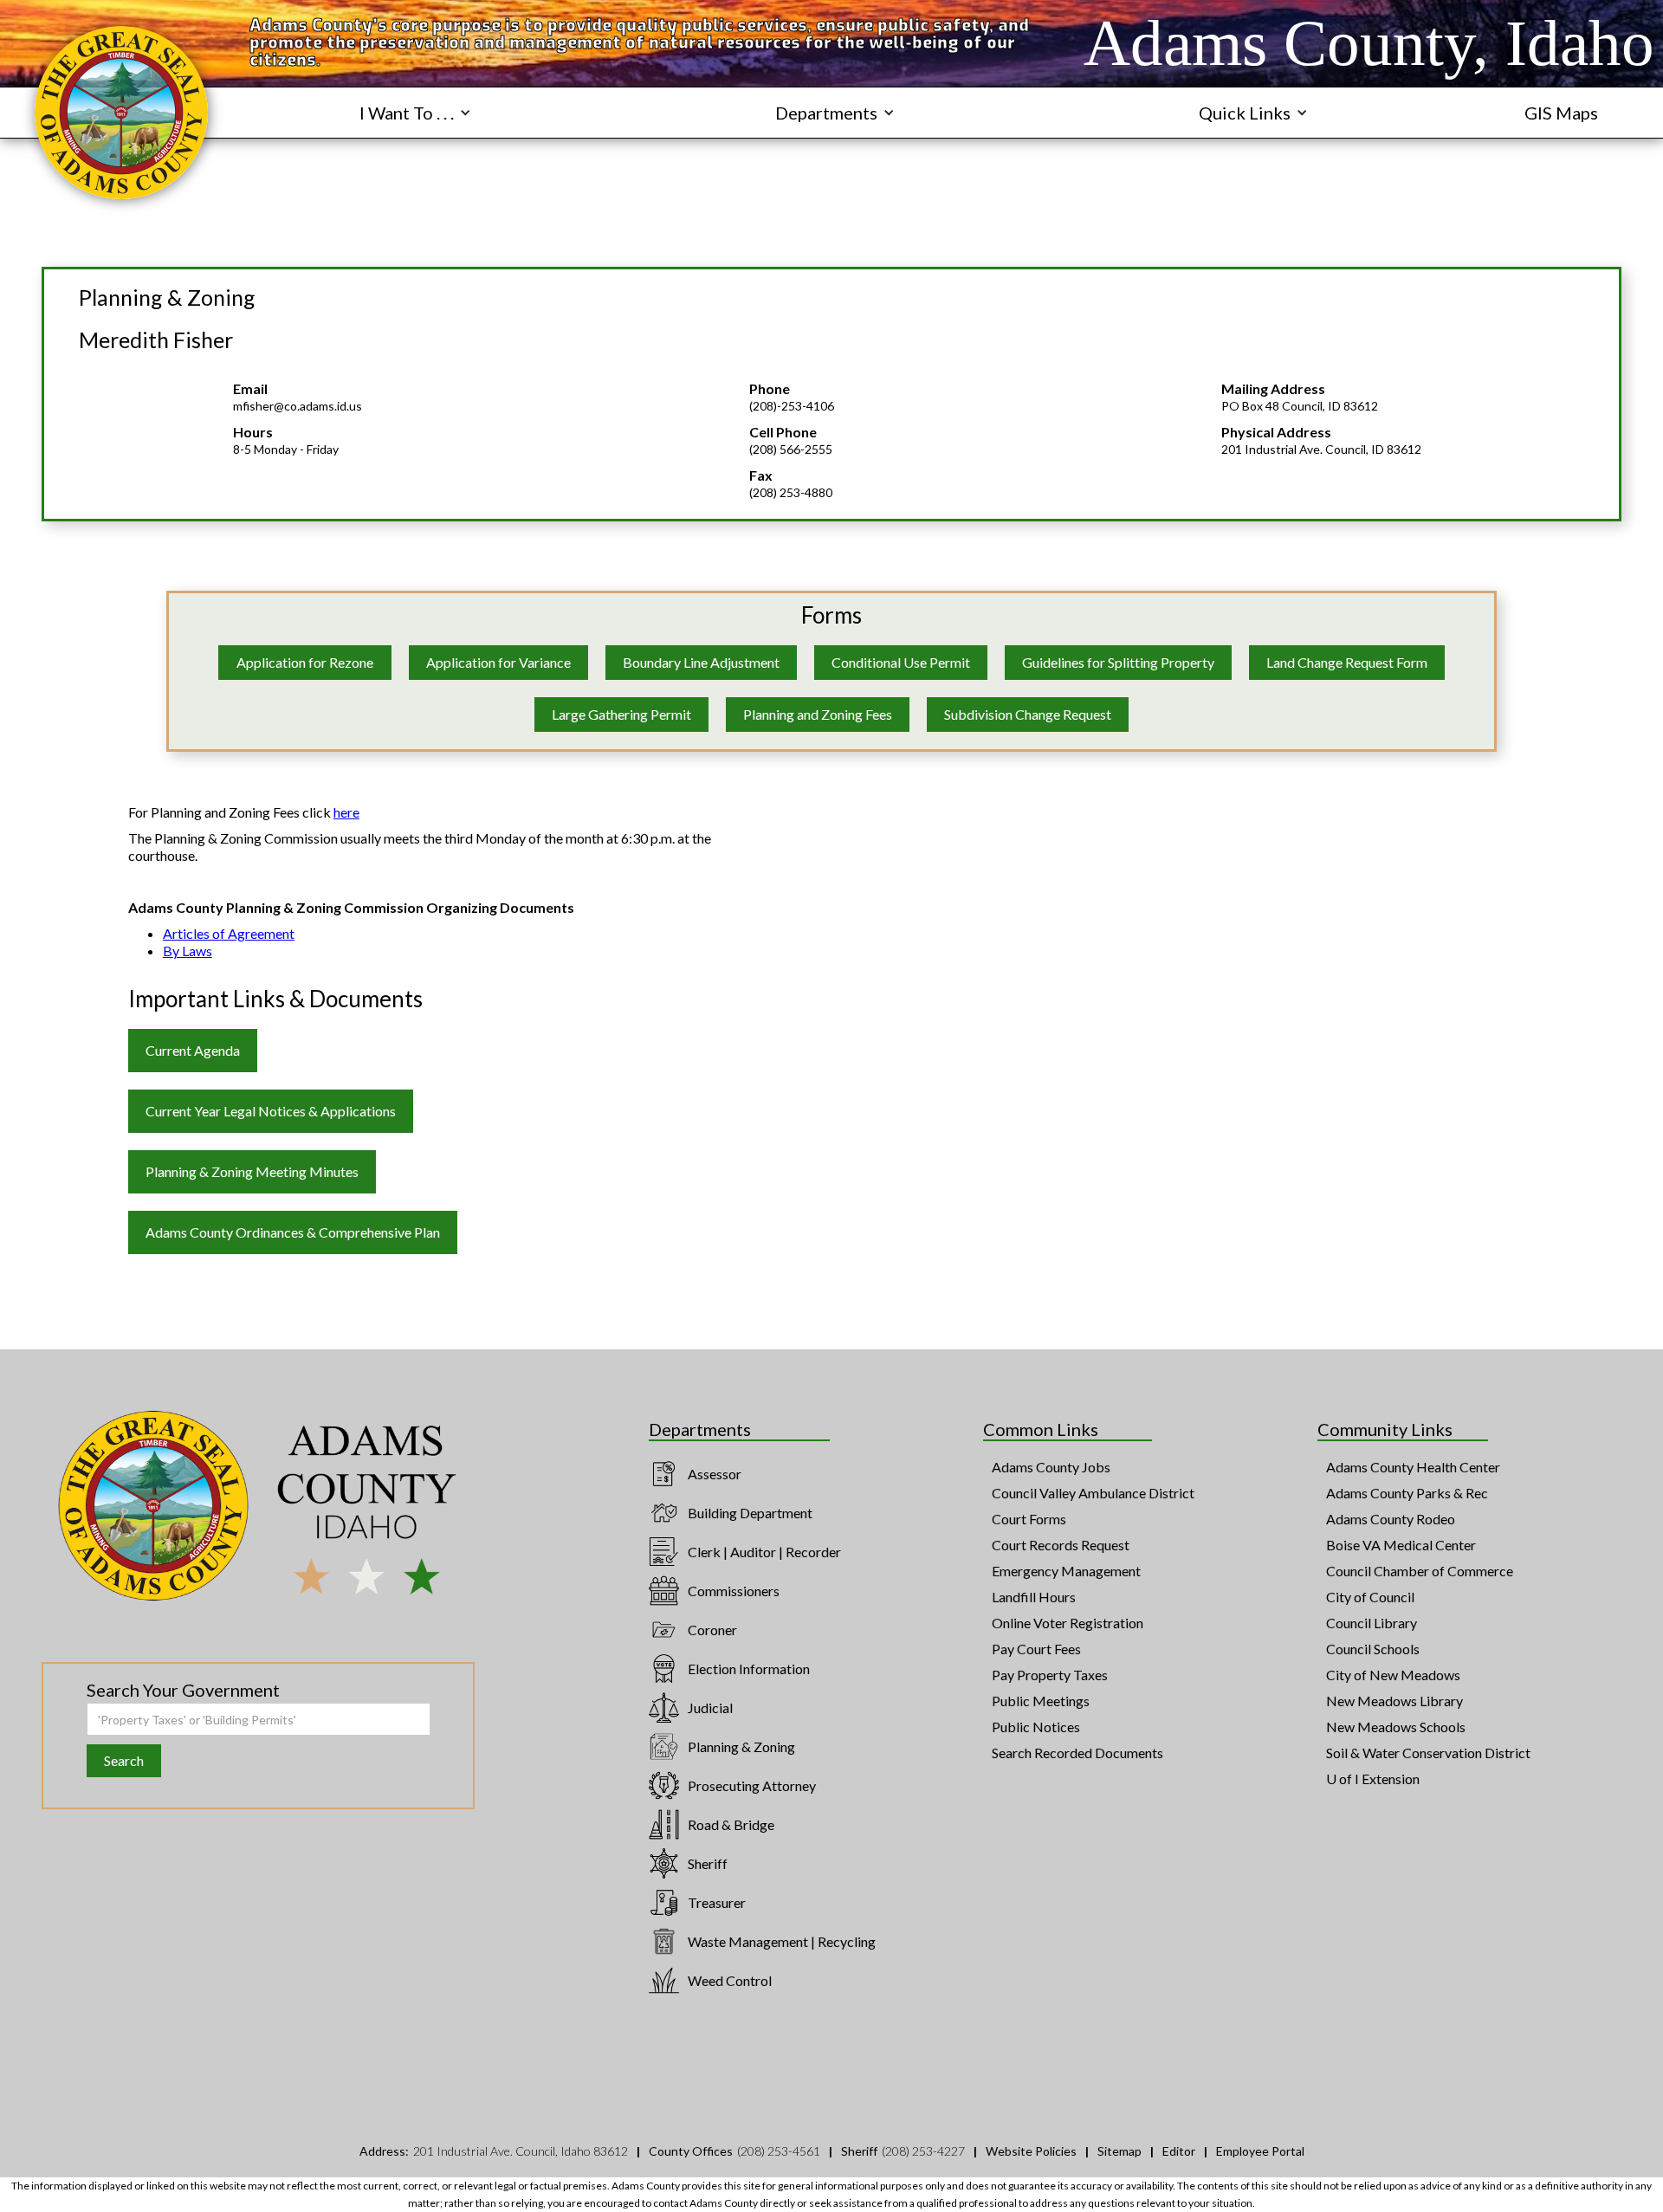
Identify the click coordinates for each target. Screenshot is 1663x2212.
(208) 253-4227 (923, 2151)
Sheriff (708, 1863)
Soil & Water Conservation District (1428, 1753)
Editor (1179, 2151)
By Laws (188, 951)
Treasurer (717, 1902)
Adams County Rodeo (1391, 1519)
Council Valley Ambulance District (1093, 1493)
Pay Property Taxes (1050, 1675)
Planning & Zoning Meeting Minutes (252, 1171)
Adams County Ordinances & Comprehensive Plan (293, 1232)
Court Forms (1029, 1519)
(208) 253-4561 (779, 2151)
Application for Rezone (305, 662)
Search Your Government (183, 1690)
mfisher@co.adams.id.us (298, 406)
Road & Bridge (731, 1824)
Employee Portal (1260, 2151)
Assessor (715, 1474)
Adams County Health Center (1413, 1467)
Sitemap (1119, 2151)
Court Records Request (1061, 1545)
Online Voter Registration (1068, 1623)
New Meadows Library (1394, 1701)
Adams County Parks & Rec (1407, 1493)
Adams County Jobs (1051, 1467)
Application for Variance (498, 662)
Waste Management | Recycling (782, 1941)
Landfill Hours (1034, 1597)
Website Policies (1031, 2151)
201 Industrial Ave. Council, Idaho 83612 (521, 2151)
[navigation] (121, 113)
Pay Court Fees (1036, 1649)
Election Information (749, 1669)
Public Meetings (1041, 1701)
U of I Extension (1373, 1779)
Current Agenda (193, 1050)
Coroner (712, 1630)
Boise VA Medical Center (1401, 1545)
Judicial (710, 1708)
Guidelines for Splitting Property (1118, 662)
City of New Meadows (1393, 1675)
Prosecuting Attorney (752, 1785)
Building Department (750, 1513)
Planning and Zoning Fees (818, 714)
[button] (415, 113)
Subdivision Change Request (1028, 714)
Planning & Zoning (741, 1746)
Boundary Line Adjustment (701, 662)
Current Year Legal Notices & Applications (271, 1111)
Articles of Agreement (229, 933)
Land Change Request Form (1347, 662)
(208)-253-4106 (792, 406)
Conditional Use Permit (901, 662)
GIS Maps (1561, 113)
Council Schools (1373, 1649)
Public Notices (1036, 1727)
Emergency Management (1066, 1571)
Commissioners (734, 1591)
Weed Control (730, 1980)
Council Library (1372, 1623)
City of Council (1370, 1597)
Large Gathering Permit (621, 714)
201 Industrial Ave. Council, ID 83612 (1321, 449)
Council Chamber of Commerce (1420, 1571)
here (346, 812)
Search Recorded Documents (1077, 1753)
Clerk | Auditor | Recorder (764, 1552)
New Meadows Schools (1396, 1727)
